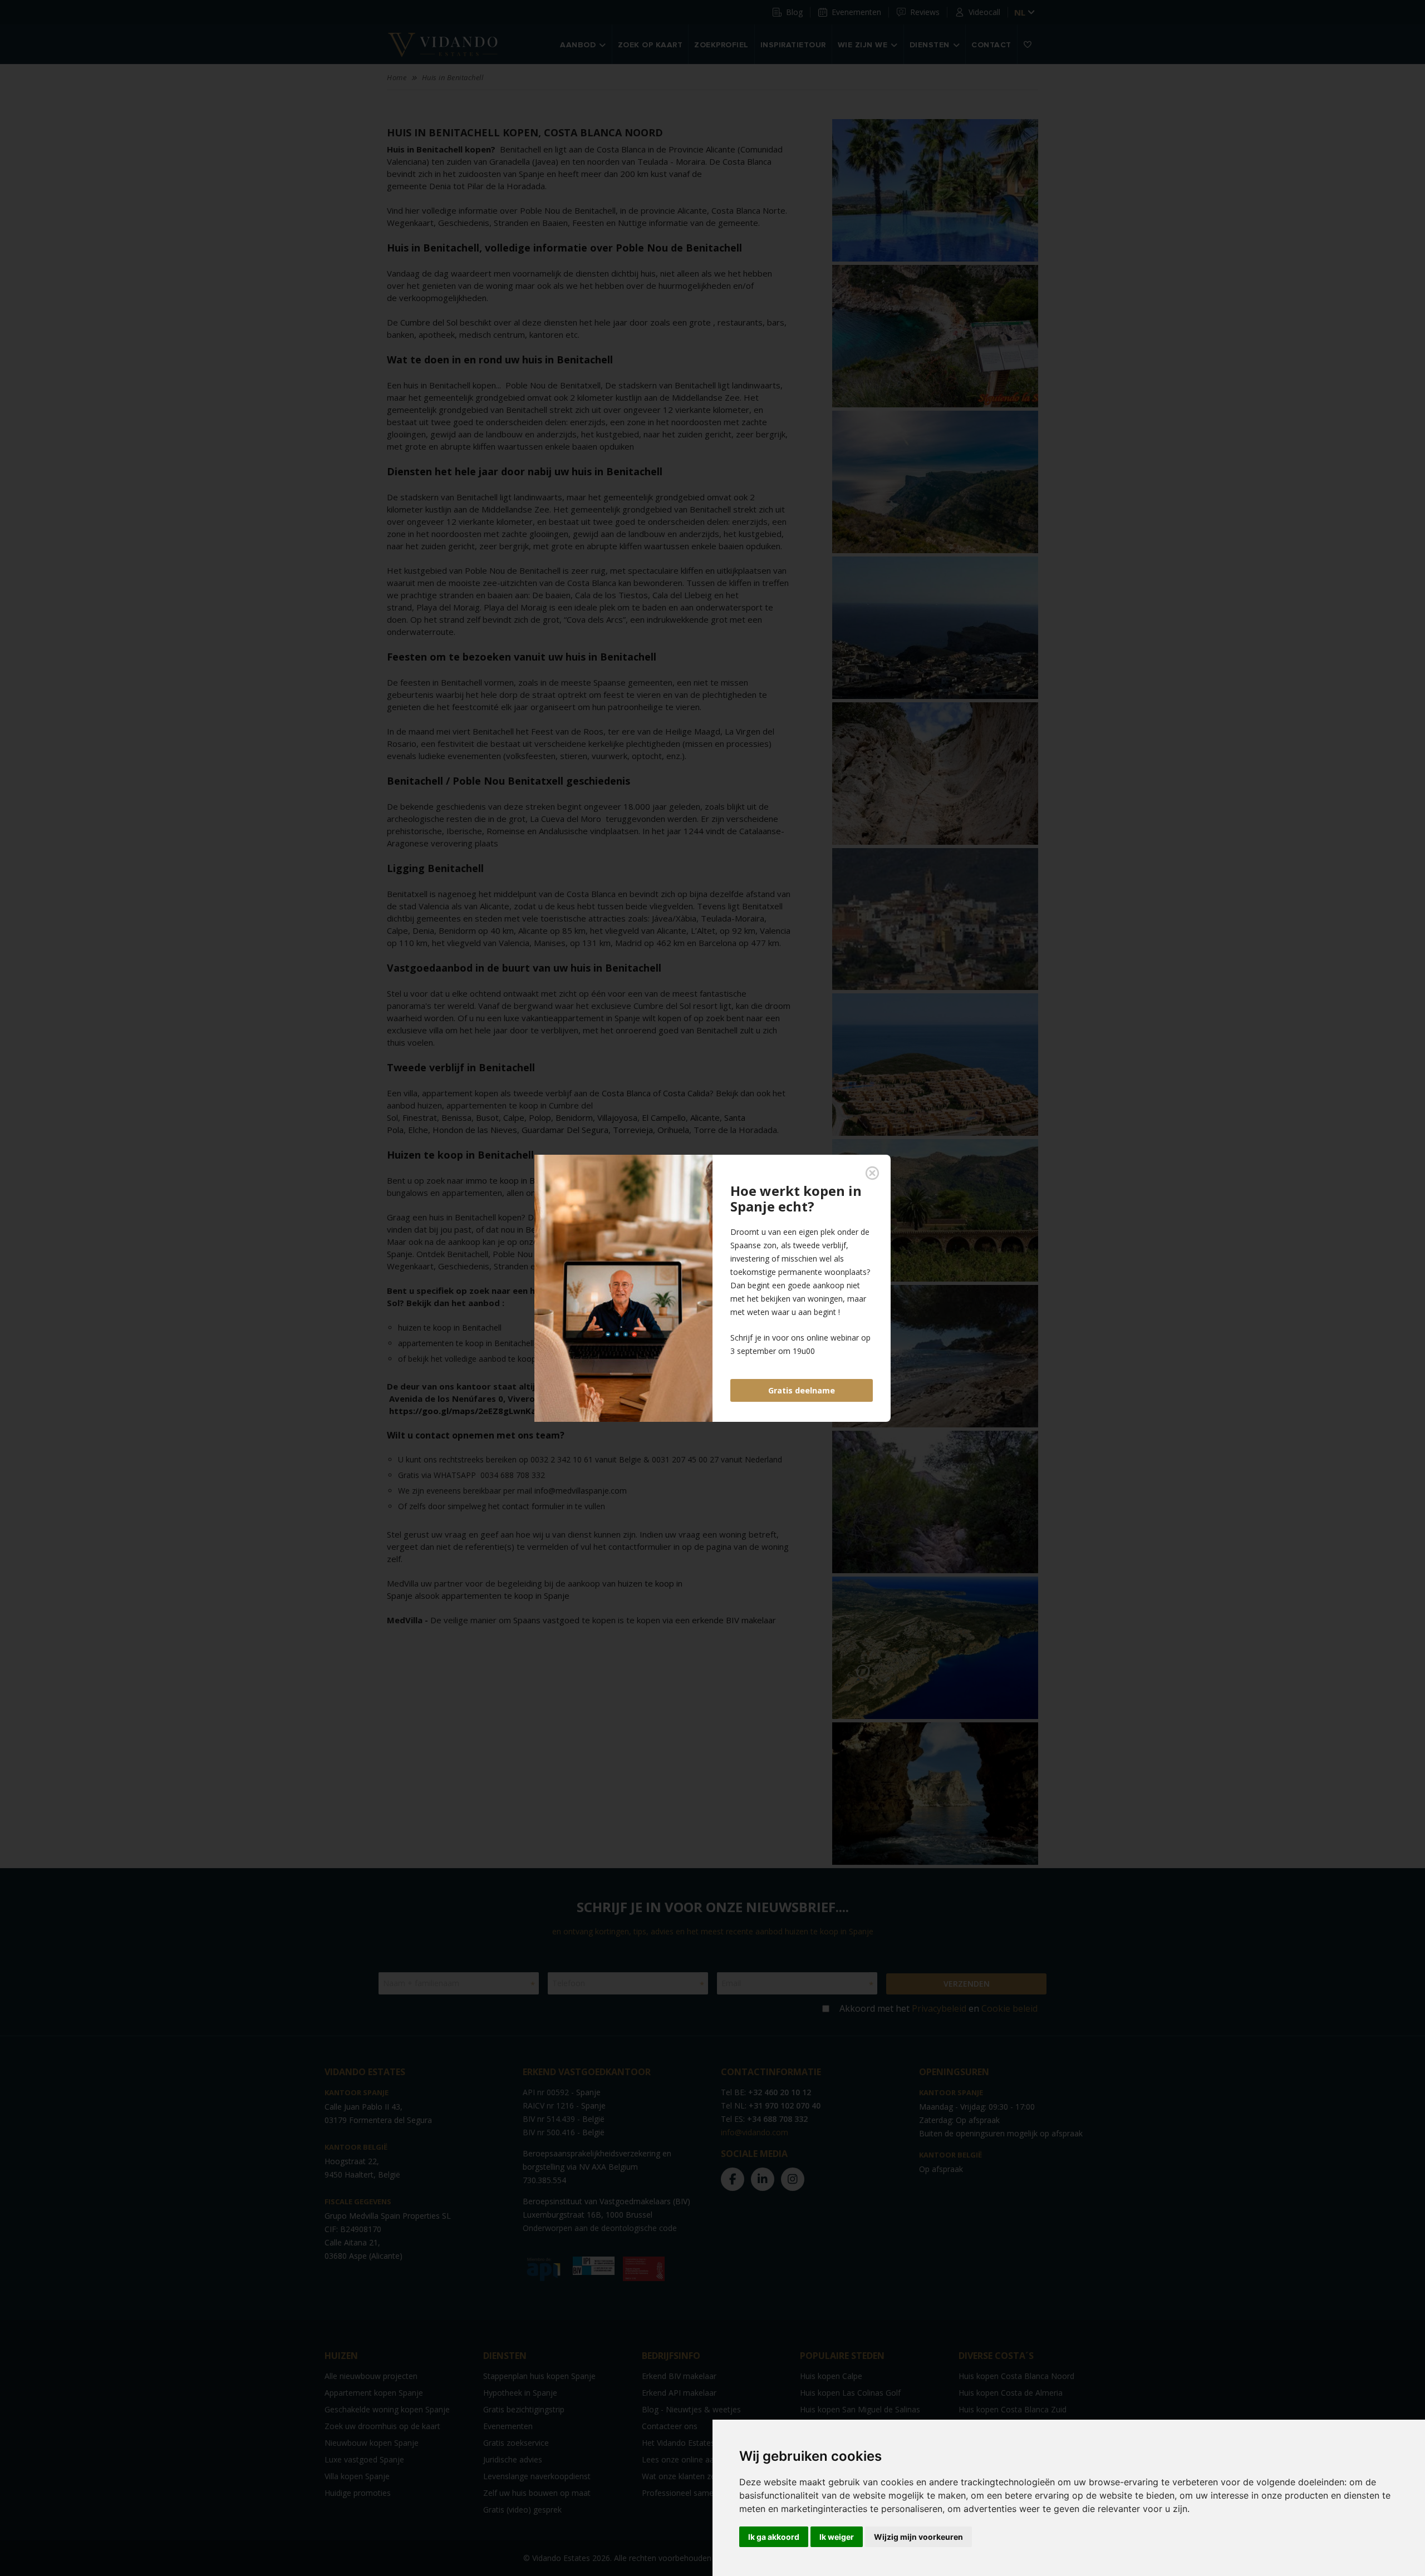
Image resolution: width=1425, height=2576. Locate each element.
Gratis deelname (802, 1390)
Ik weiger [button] (837, 2537)
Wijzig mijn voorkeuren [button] (918, 2537)
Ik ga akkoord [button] (774, 2537)
